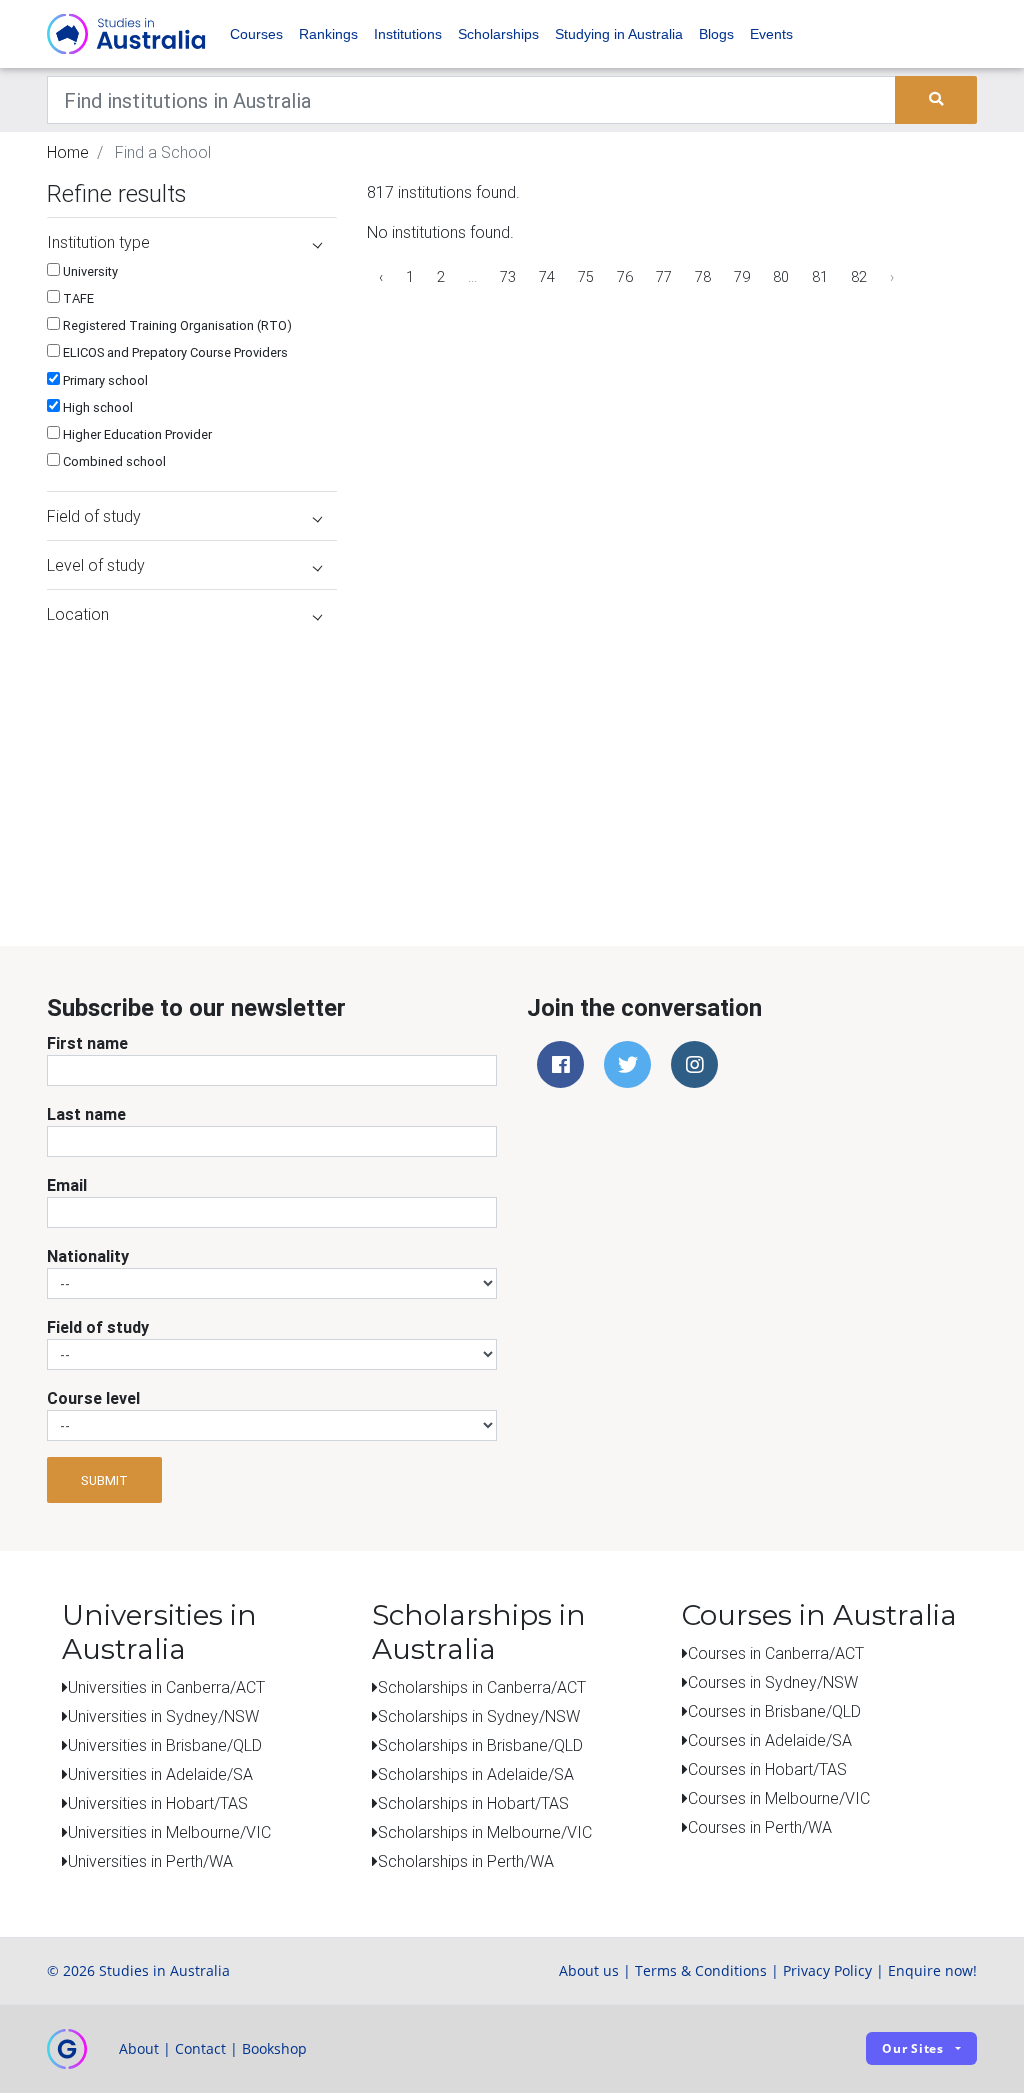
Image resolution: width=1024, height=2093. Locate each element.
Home (68, 152)
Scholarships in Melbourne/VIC (485, 1832)
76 (625, 277)
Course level (93, 1398)
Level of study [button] (96, 565)
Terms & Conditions (701, 1970)
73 (508, 277)
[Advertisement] (187, 763)
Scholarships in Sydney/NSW (479, 1716)
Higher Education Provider (136, 434)
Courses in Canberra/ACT (776, 1653)
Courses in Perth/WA (760, 1827)
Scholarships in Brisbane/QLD (480, 1745)
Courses (256, 34)
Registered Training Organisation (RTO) (176, 325)
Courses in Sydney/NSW (773, 1682)
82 (859, 277)
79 (742, 277)
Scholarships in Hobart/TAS (473, 1803)
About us (589, 1970)
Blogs (716, 34)
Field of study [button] (94, 516)
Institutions (408, 34)
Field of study (98, 1327)
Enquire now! (932, 1970)
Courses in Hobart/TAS (767, 1769)
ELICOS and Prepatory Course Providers (174, 352)
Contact (200, 2048)
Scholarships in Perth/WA (466, 1861)
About (139, 2048)
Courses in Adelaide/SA (770, 1740)
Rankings (328, 34)
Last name (86, 1114)
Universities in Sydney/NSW (163, 1716)
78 (703, 277)
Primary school (104, 380)
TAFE (77, 298)
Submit (104, 1480)
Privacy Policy (827, 1970)
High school (96, 407)
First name (87, 1043)
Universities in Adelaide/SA (160, 1774)
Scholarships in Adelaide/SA (476, 1774)
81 (820, 277)
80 (781, 277)
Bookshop (274, 2048)
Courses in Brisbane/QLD (774, 1711)
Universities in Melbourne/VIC (169, 1832)
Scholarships (498, 34)
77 (664, 277)
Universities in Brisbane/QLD (165, 1745)
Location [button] (78, 614)
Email (67, 1185)
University (89, 271)
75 (586, 277)
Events (771, 34)
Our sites (913, 2048)
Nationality (88, 1256)
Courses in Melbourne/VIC (779, 1798)
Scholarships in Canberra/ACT (482, 1687)
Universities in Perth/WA (150, 1861)
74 (547, 277)
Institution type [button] (98, 242)
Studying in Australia (619, 34)
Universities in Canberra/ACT (166, 1687)
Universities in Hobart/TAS (158, 1803)
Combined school (113, 461)
